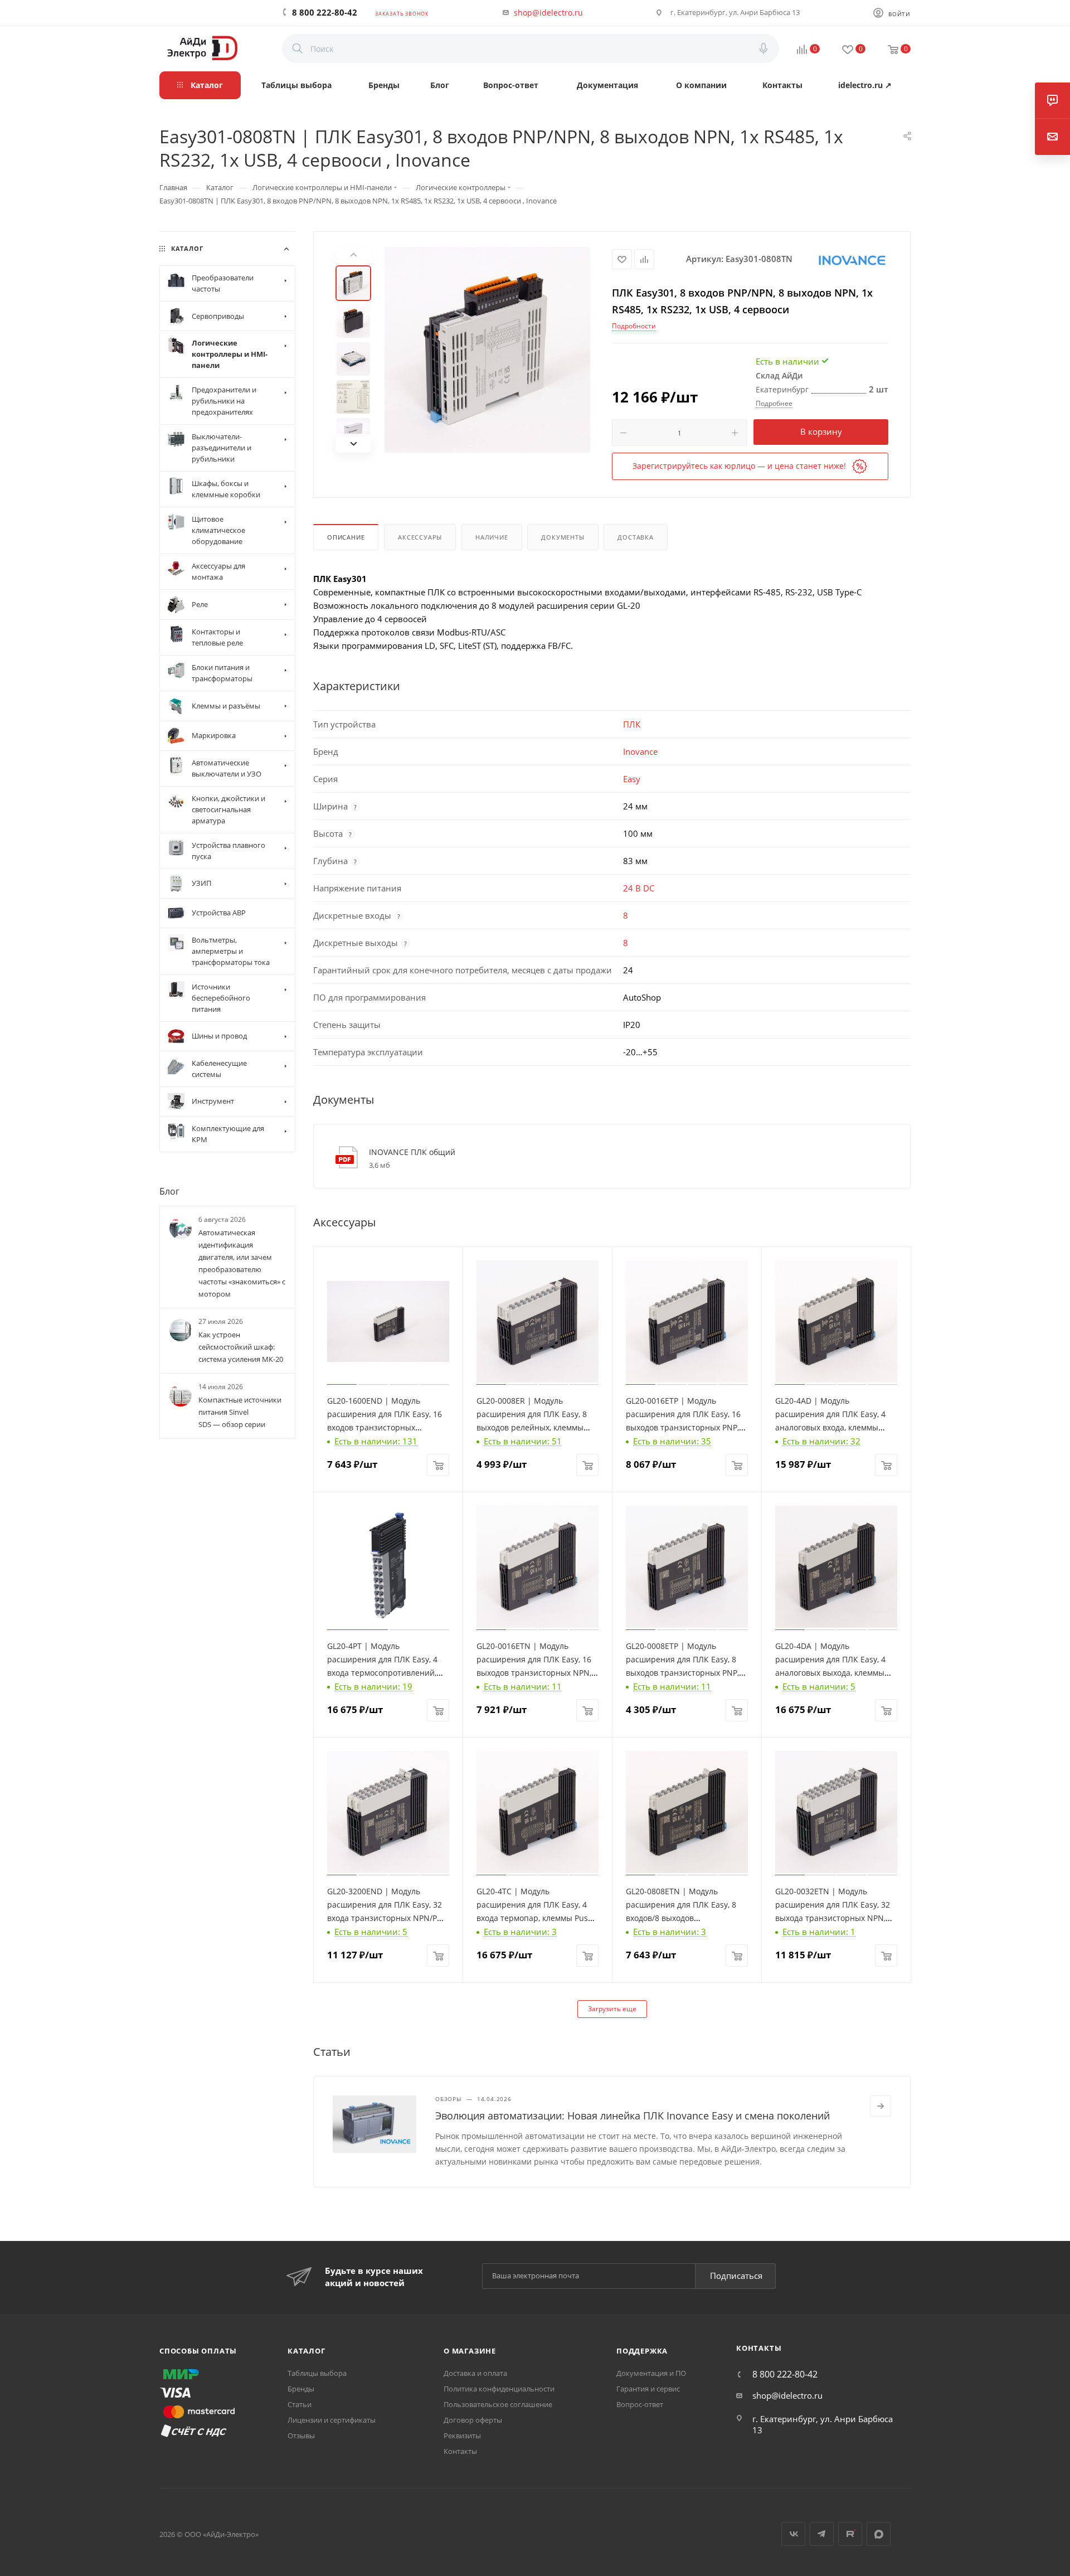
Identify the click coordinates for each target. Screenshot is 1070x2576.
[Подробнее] (881, 2106)
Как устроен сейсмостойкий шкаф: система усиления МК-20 (241, 1347)
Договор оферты (473, 2420)
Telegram (822, 2534)
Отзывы (301, 2436)
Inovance (640, 751)
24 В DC (639, 888)
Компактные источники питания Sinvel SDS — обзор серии (240, 1412)
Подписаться (736, 2276)
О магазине (470, 2351)
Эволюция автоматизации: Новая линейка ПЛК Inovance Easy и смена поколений (633, 2116)
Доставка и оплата (475, 2373)
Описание (346, 537)
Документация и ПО (651, 2373)
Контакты (460, 2451)
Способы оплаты (198, 2351)
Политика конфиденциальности (499, 2389)
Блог (169, 1191)
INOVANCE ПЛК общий (412, 1152)
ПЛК (632, 724)
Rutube (850, 2534)
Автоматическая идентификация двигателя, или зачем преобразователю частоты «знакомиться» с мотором (242, 1263)
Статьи (300, 2404)
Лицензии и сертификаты (332, 2420)
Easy (632, 779)
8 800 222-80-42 (325, 12)
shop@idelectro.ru (548, 13)
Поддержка (642, 2351)
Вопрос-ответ (640, 2404)
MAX (879, 2534)
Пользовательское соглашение (498, 2404)
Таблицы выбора (317, 2373)
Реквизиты (462, 2436)
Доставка (635, 537)
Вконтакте (793, 2534)
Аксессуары (420, 537)
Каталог (307, 2351)
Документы (563, 537)
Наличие (492, 537)
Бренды (301, 2389)
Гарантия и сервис (648, 2389)
